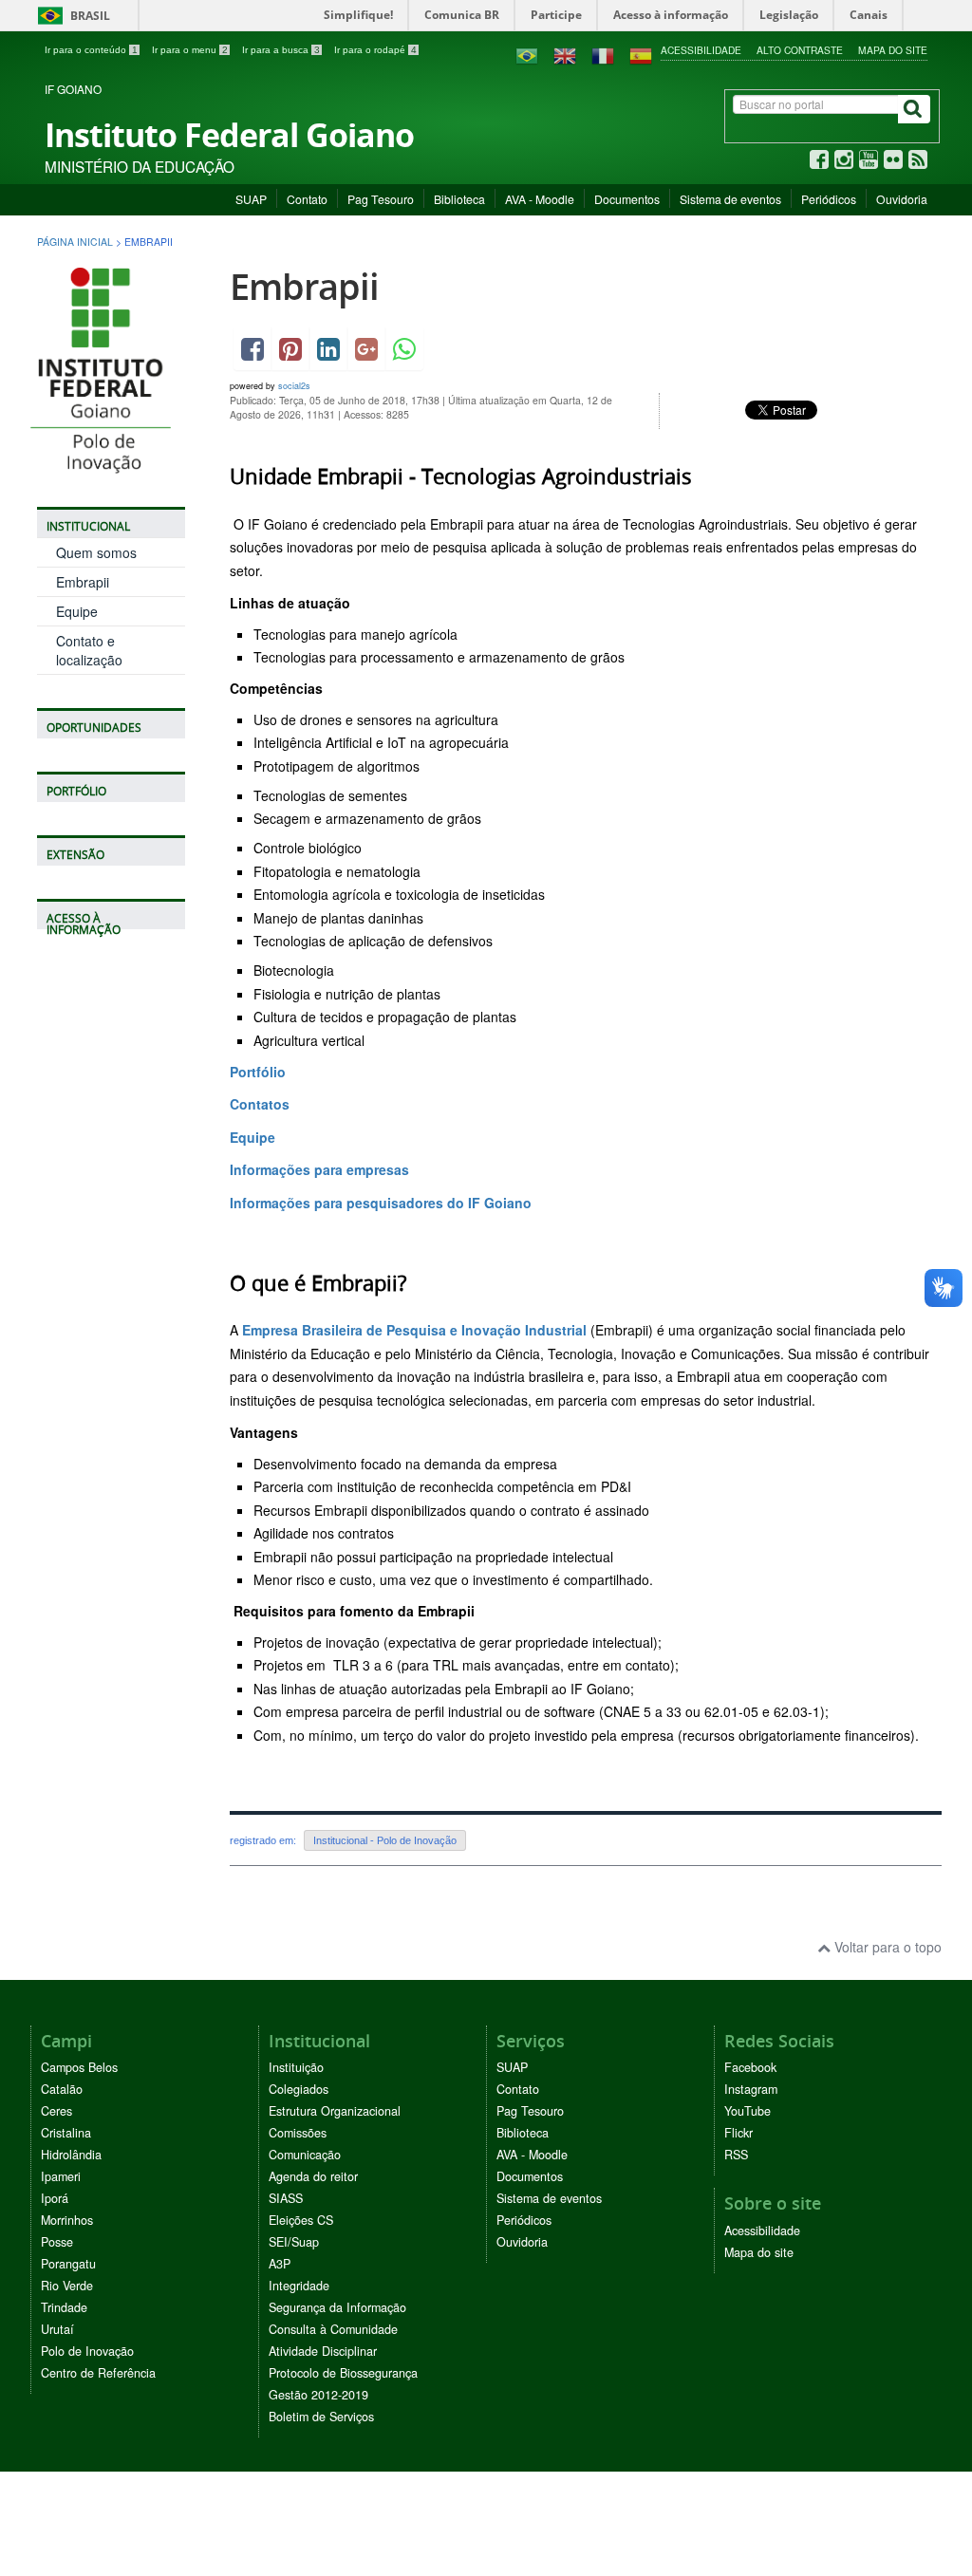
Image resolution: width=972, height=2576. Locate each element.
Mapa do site (893, 50)
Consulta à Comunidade (333, 2329)
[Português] (527, 54)
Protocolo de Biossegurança (343, 2373)
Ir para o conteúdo (91, 50)
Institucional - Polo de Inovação (385, 1840)
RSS (736, 2155)
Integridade (299, 2286)
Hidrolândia (71, 2155)
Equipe (77, 611)
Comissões (298, 2133)
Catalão (62, 2089)
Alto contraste (800, 50)
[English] (565, 54)
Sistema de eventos (730, 199)
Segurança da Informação (337, 2307)
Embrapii (83, 582)
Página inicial (75, 242)
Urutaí (57, 2329)
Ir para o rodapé (375, 50)
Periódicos (829, 199)
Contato (307, 199)
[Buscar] (914, 109)
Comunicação (305, 2155)
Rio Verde (67, 2286)
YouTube (748, 2111)
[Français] (603, 54)
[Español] (641, 54)
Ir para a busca (281, 50)
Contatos (260, 1104)
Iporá (55, 2198)
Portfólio (258, 1072)
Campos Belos (79, 2067)
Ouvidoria (902, 199)
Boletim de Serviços (321, 2417)
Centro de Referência (98, 2373)
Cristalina (66, 2133)
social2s (294, 386)
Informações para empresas (319, 1169)
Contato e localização (89, 650)
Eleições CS (301, 2220)
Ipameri (61, 2176)
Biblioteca (459, 199)
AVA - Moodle (540, 199)
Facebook (750, 2067)
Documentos (627, 199)
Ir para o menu (190, 50)
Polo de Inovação (87, 2351)
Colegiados (299, 2089)
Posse (57, 2242)
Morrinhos (67, 2220)
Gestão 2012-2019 (318, 2395)
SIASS (286, 2198)
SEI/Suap (294, 2242)
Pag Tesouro (381, 199)
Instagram (751, 2089)
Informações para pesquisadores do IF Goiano (381, 1203)
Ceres (56, 2111)
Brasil (71, 16)
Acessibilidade (701, 50)
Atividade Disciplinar (323, 2351)
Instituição (296, 2067)
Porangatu (68, 2264)
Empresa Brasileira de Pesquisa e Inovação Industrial (414, 1330)
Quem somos (96, 552)
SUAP (251, 199)
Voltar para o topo (886, 1947)
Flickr (738, 2133)
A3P (280, 2264)
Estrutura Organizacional (335, 2111)
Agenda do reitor (313, 2176)
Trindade (64, 2307)
